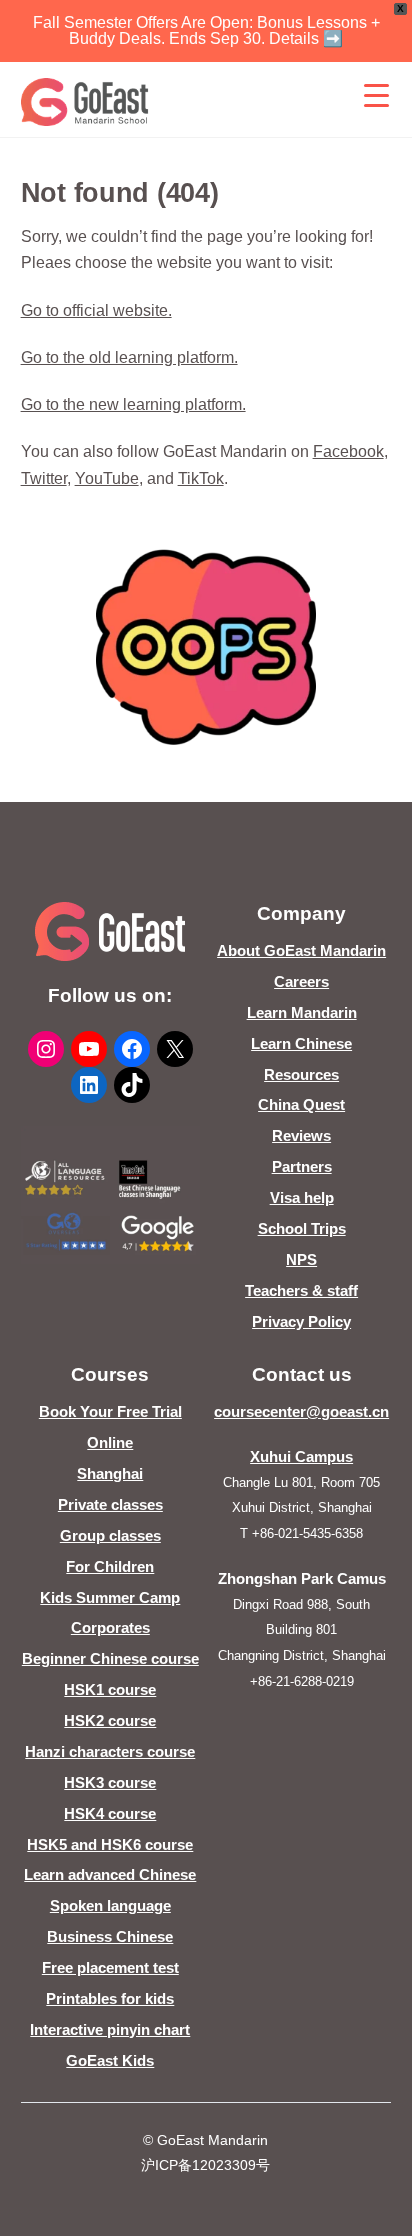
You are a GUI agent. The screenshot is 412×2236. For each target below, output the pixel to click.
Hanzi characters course (110, 1751)
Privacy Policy (301, 1321)
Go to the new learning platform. (133, 404)
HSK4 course (110, 1813)
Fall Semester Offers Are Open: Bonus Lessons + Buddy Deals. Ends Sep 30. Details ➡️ (206, 30)
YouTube (107, 478)
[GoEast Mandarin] (85, 102)
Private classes (110, 1504)
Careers (301, 981)
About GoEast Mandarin (301, 950)
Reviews (301, 1135)
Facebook (348, 451)
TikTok (201, 478)
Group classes (110, 1535)
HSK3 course (110, 1782)
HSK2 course (110, 1720)
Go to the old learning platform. (129, 357)
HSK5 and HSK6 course (110, 1844)
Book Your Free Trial (110, 1411)
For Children (110, 1566)
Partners (302, 1166)
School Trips (302, 1228)
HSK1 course (110, 1689)
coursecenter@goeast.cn (301, 1411)
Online (110, 1442)
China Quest (301, 1104)
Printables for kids (110, 1998)
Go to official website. (96, 310)
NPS (301, 1259)
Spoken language (110, 1905)
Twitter (44, 478)
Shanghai (110, 1473)
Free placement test (110, 1967)
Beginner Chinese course (110, 1658)
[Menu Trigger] (376, 95)
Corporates (110, 1627)
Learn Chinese (301, 1043)
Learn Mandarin (302, 1012)
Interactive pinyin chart (110, 2029)
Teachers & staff (301, 1290)
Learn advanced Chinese (110, 1874)
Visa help (302, 1197)
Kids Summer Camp (110, 1597)
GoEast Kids (110, 2060)
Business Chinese (110, 1936)
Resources (301, 1074)
